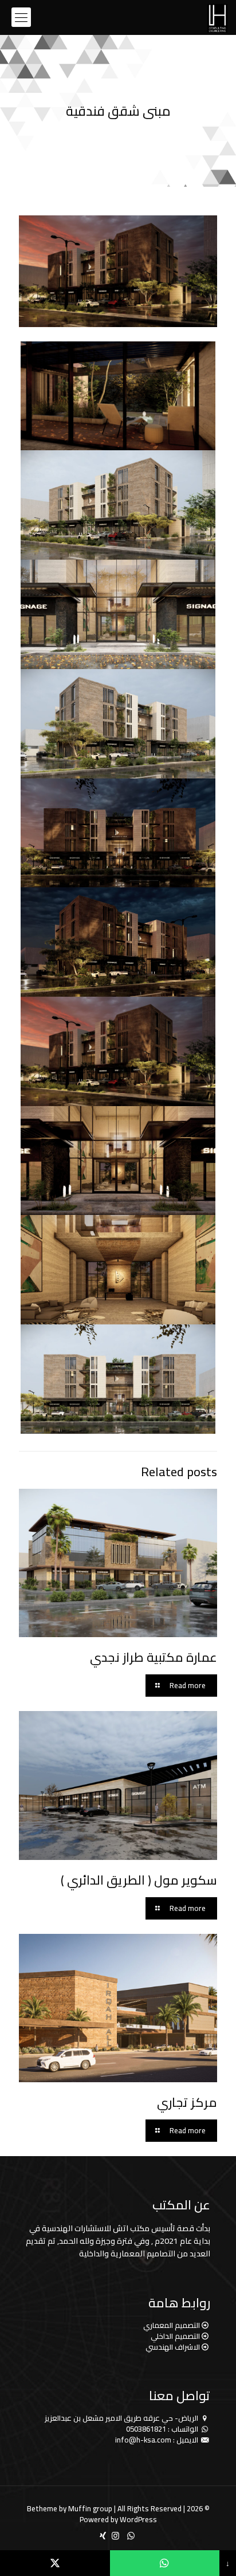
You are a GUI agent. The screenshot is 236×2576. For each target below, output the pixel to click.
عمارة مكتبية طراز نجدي (154, 1657)
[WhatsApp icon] (131, 2536)
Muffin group (90, 2508)
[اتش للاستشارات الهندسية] (217, 17)
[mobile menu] (21, 17)
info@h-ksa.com (143, 2440)
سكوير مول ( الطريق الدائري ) (139, 1880)
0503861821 (146, 2429)
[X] (55, 2563)
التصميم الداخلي (175, 2336)
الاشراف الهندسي (173, 2347)
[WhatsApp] (165, 2563)
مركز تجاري (187, 2102)
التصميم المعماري (172, 2325)
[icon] (103, 2536)
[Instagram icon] (115, 2536)
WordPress (138, 2519)
